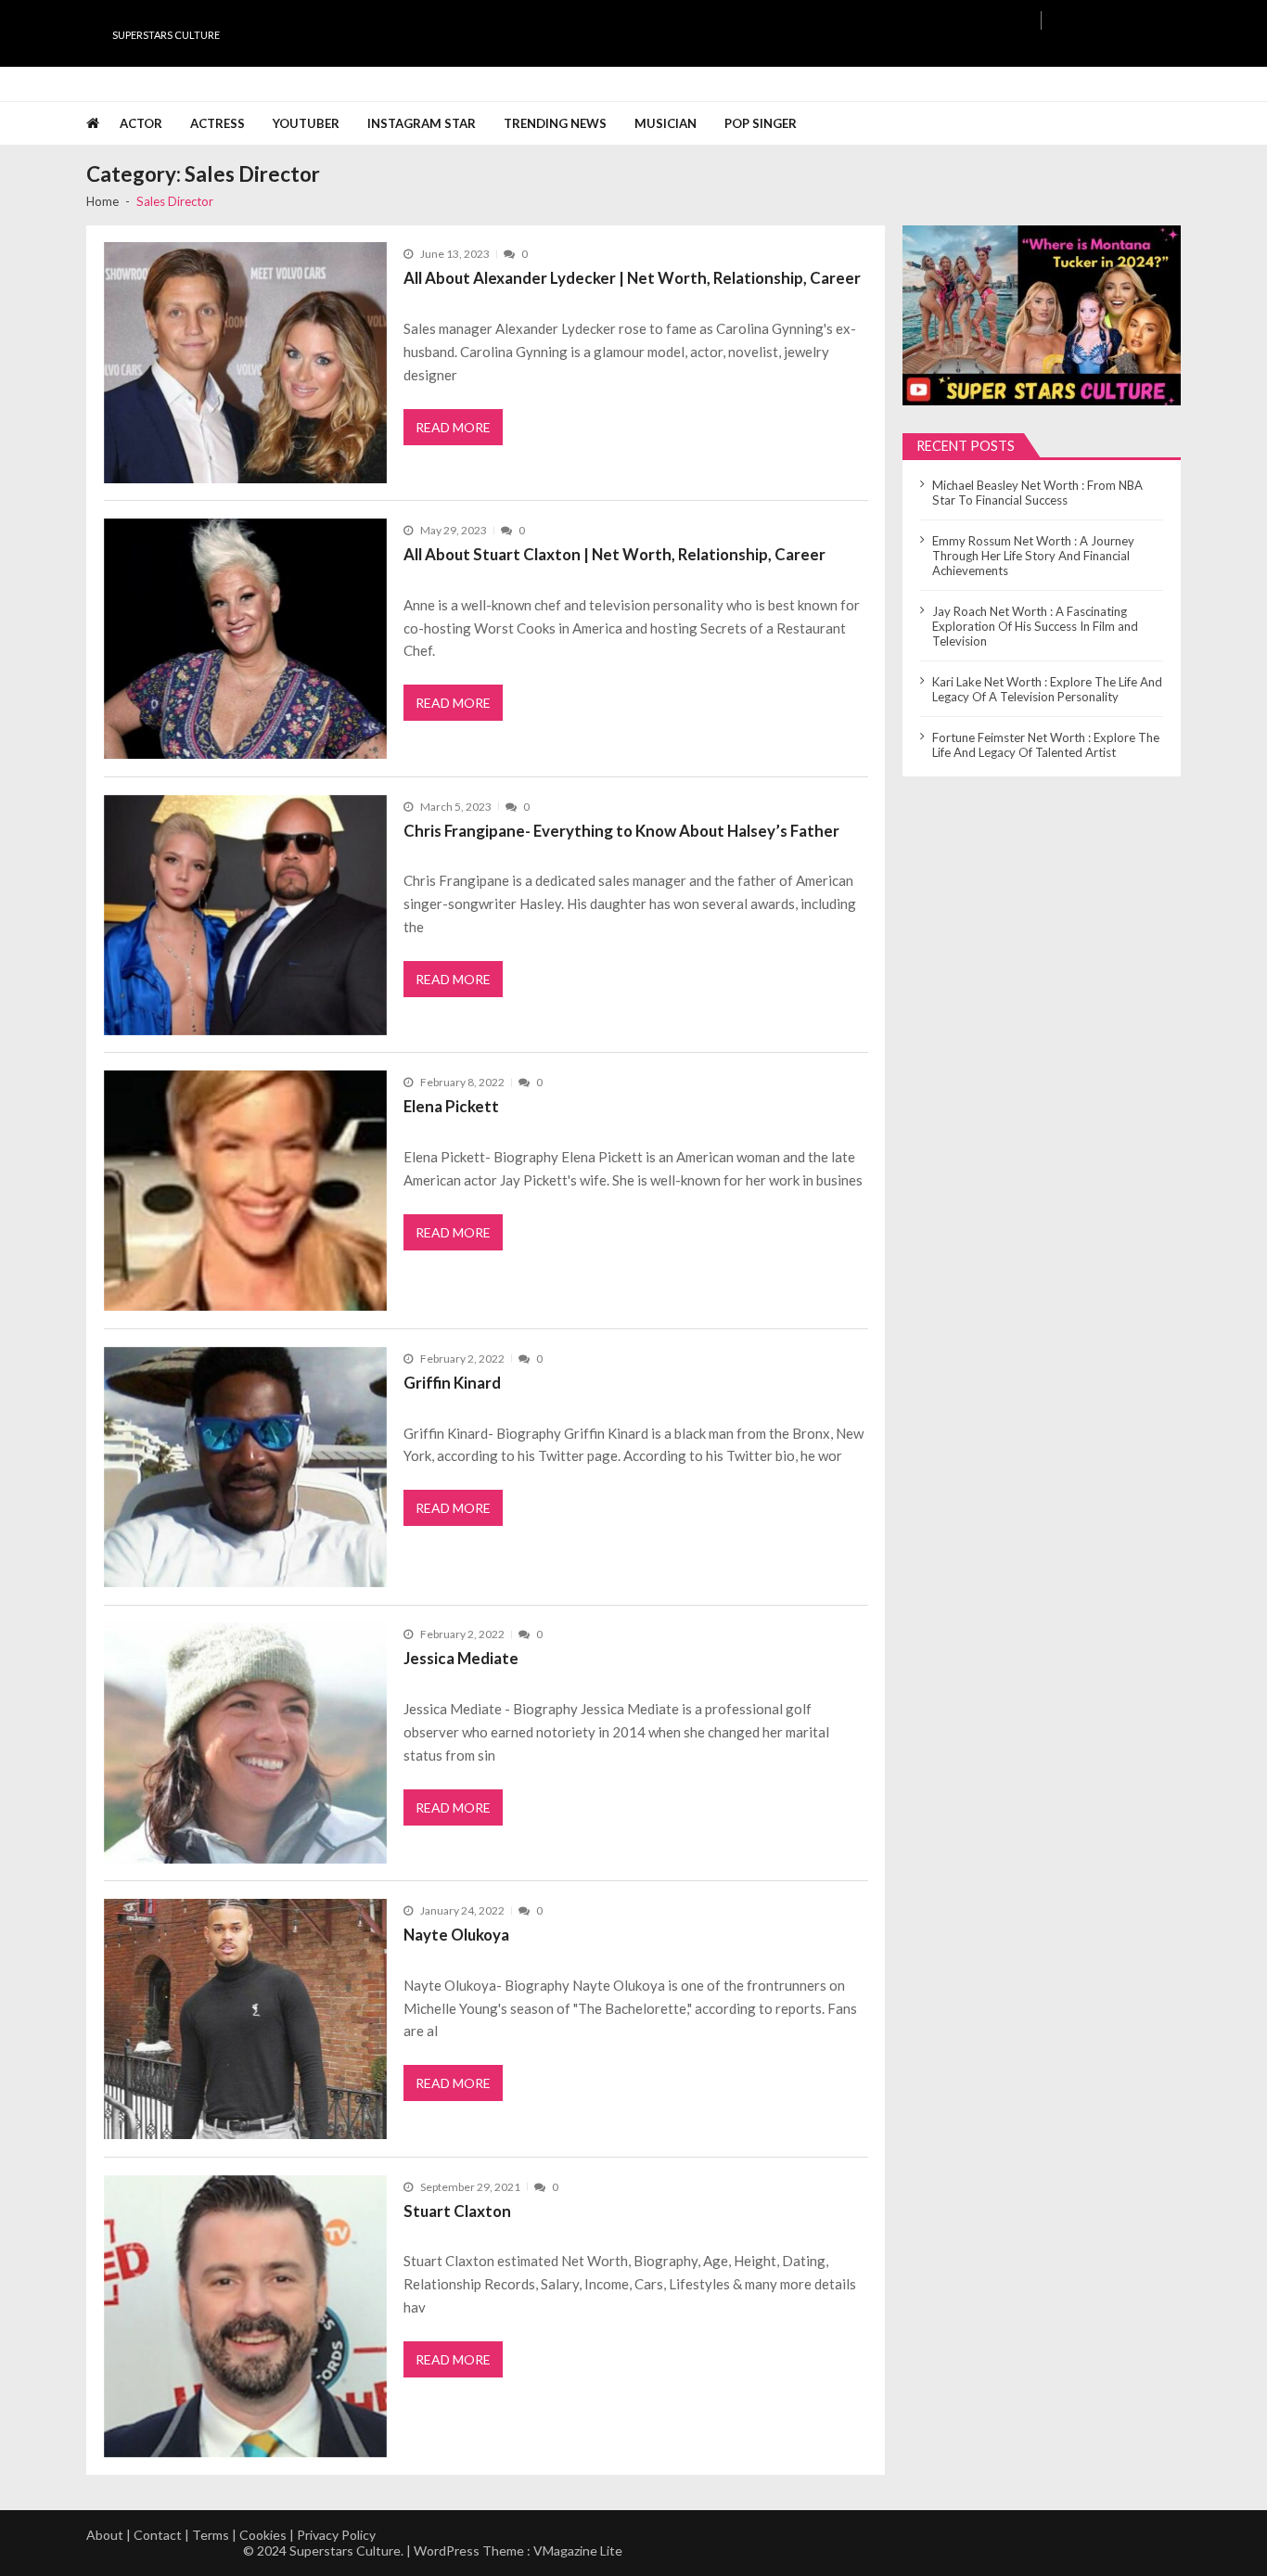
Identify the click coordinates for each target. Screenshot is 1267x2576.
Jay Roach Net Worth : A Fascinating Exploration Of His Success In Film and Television (1035, 626)
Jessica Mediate (461, 1658)
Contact (158, 2535)
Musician (665, 123)
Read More (453, 427)
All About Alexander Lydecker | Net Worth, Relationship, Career (632, 278)
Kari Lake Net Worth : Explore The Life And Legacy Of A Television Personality (1047, 689)
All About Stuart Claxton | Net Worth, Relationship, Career (614, 554)
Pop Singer (761, 123)
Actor (141, 123)
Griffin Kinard (452, 1383)
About (105, 2535)
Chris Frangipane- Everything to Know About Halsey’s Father (621, 831)
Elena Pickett (451, 1106)
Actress (218, 123)
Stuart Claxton (457, 2211)
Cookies (263, 2535)
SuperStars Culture (166, 35)
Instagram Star (422, 123)
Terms (211, 2535)
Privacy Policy (336, 2535)
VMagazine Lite (578, 2550)
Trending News (555, 123)
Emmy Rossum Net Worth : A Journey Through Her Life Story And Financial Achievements (1033, 556)
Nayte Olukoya (456, 1935)
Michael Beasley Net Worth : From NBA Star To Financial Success (1037, 493)
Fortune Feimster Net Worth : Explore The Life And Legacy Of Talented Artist (1046, 745)
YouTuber (306, 123)
